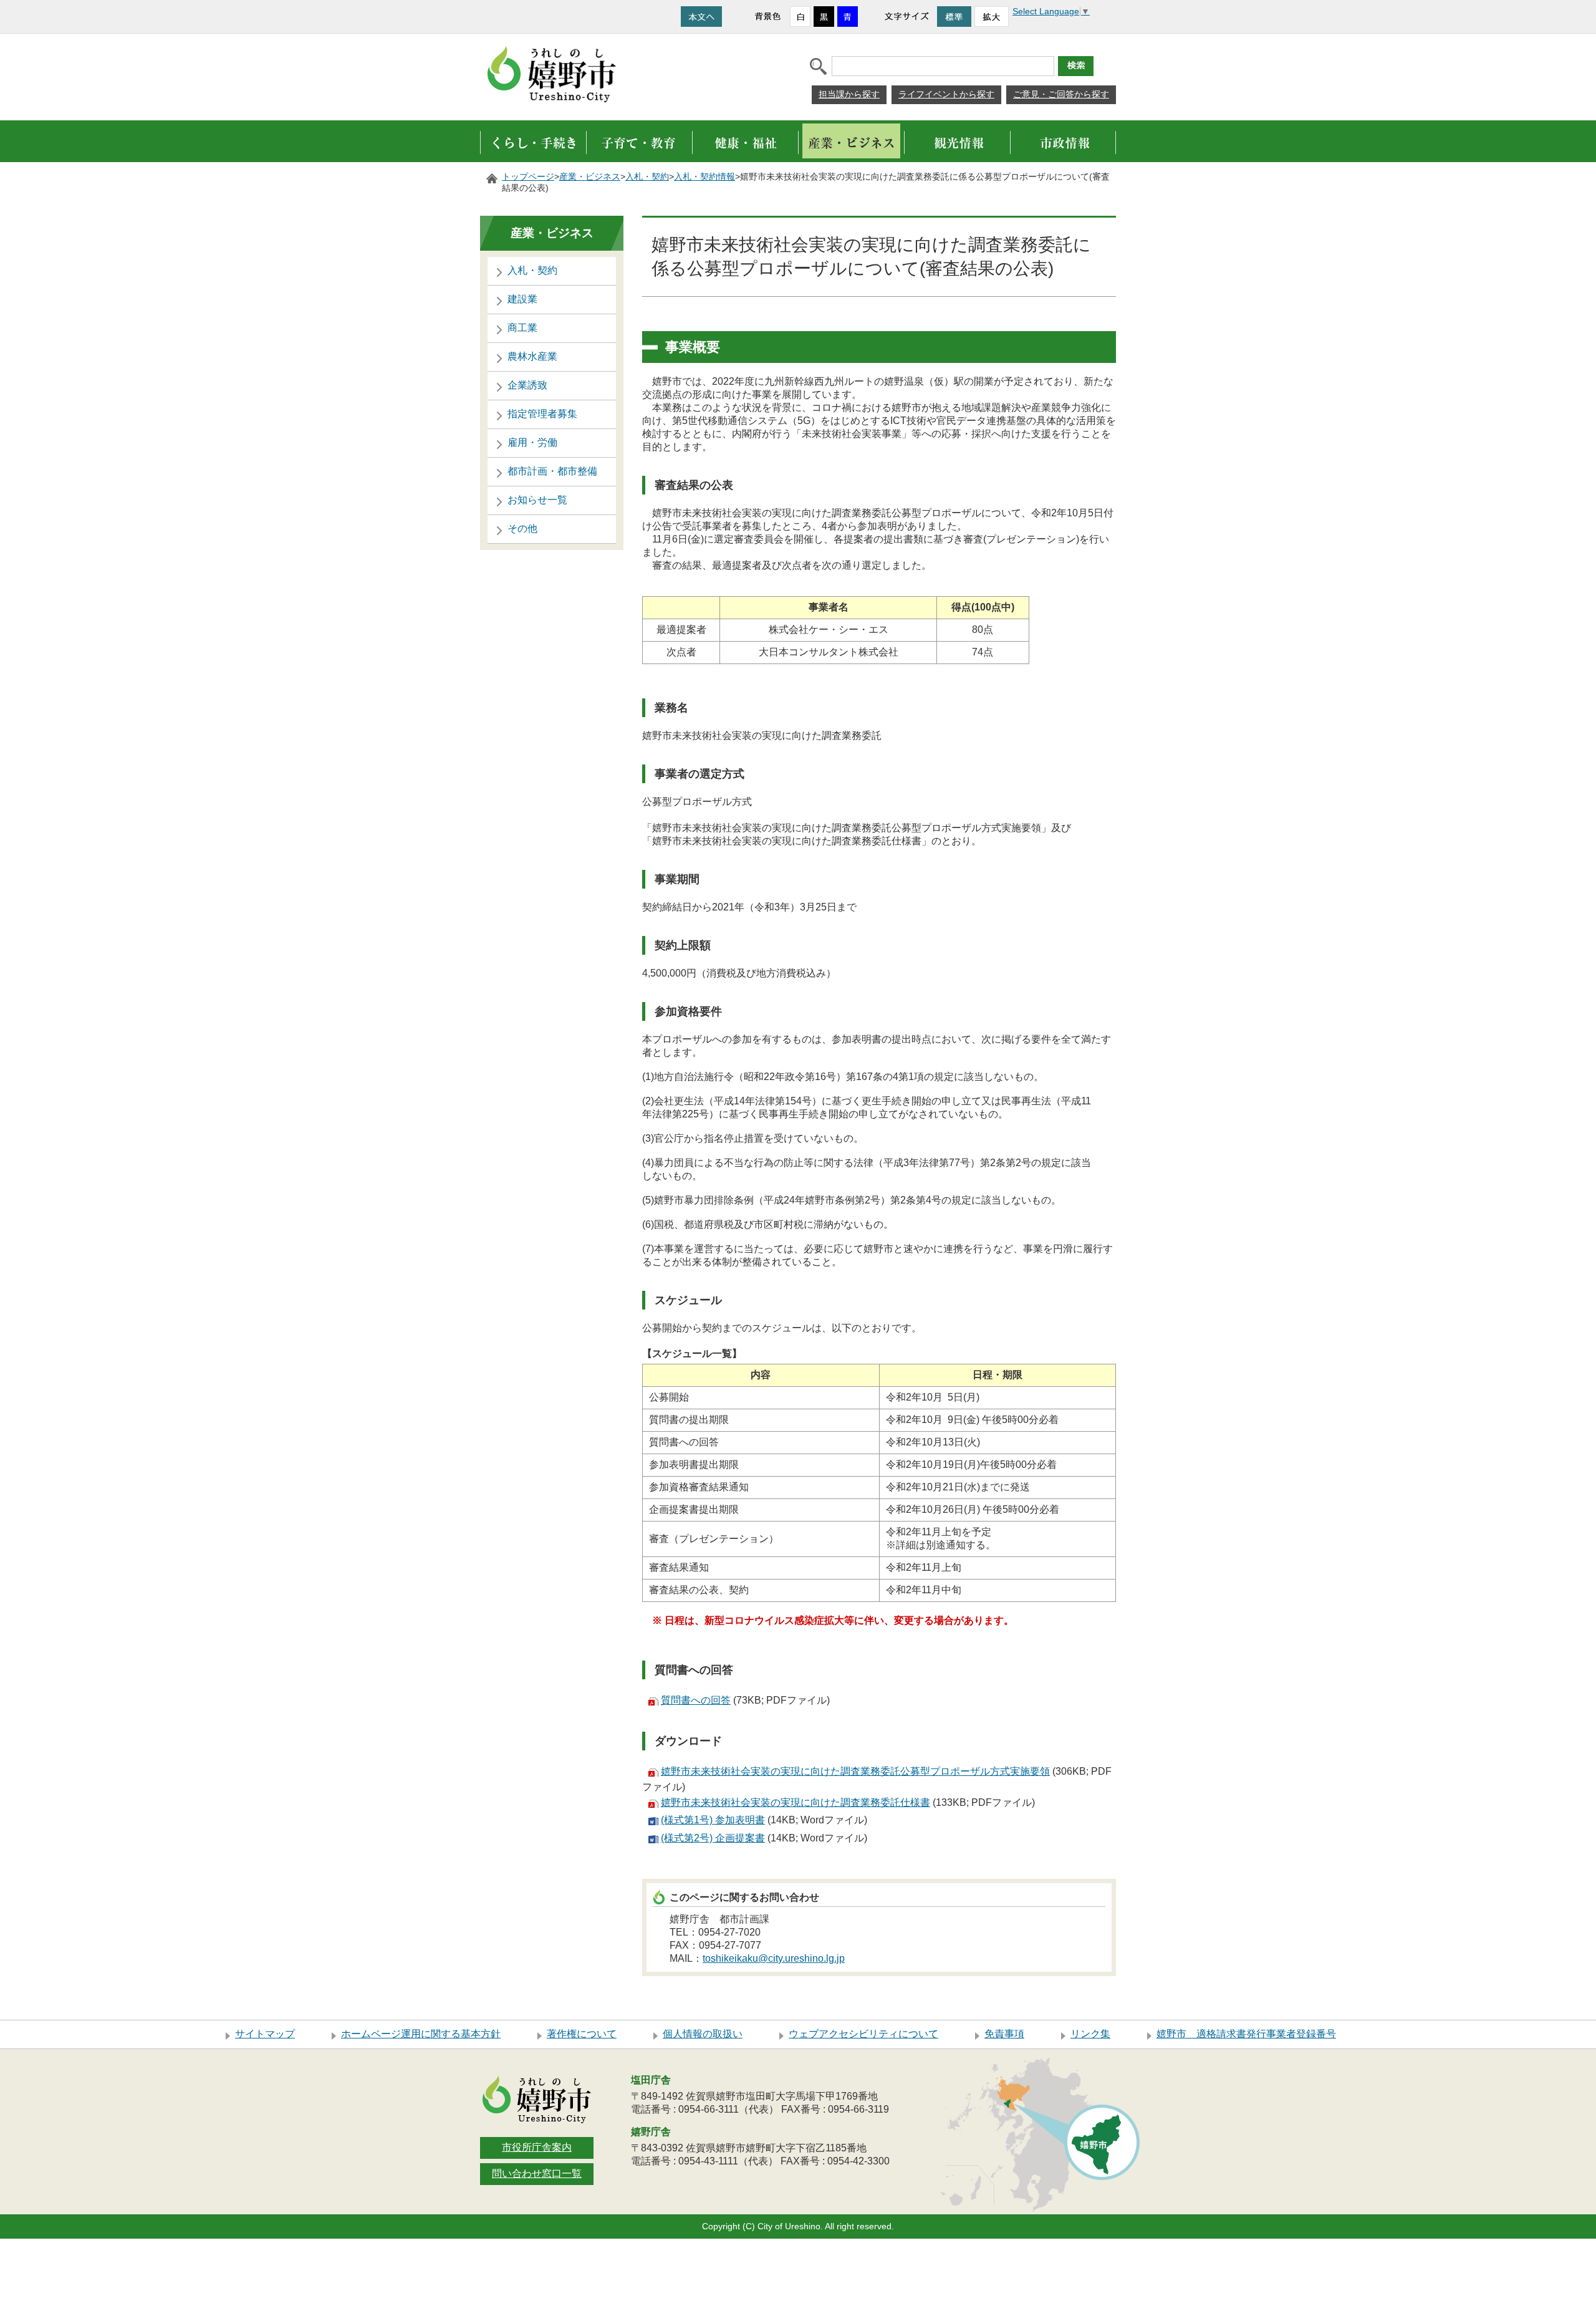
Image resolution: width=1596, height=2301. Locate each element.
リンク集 (1090, 2034)
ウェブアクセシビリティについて (863, 2034)
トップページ (528, 177)
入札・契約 (647, 177)
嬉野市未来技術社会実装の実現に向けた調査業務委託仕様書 (796, 1802)
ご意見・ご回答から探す (1061, 94)
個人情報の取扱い (703, 2034)
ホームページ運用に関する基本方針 (421, 2034)
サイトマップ (265, 2034)
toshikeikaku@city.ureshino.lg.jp (774, 1958)
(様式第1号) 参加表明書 (713, 1820)
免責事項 (1004, 2034)
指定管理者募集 (542, 414)
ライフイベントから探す (946, 94)
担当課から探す (849, 94)
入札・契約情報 (704, 177)
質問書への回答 (696, 1700)
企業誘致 (527, 385)
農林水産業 (532, 356)
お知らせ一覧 (537, 500)
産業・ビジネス (590, 177)
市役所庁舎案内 (537, 2147)
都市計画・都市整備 (552, 471)
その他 (522, 528)
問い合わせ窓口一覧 (537, 2173)
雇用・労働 (532, 442)
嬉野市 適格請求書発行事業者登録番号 (1246, 2034)
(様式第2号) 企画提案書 (713, 1838)
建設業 (522, 299)
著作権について (582, 2034)
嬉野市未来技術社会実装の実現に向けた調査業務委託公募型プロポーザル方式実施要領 (855, 1771)
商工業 (522, 328)
